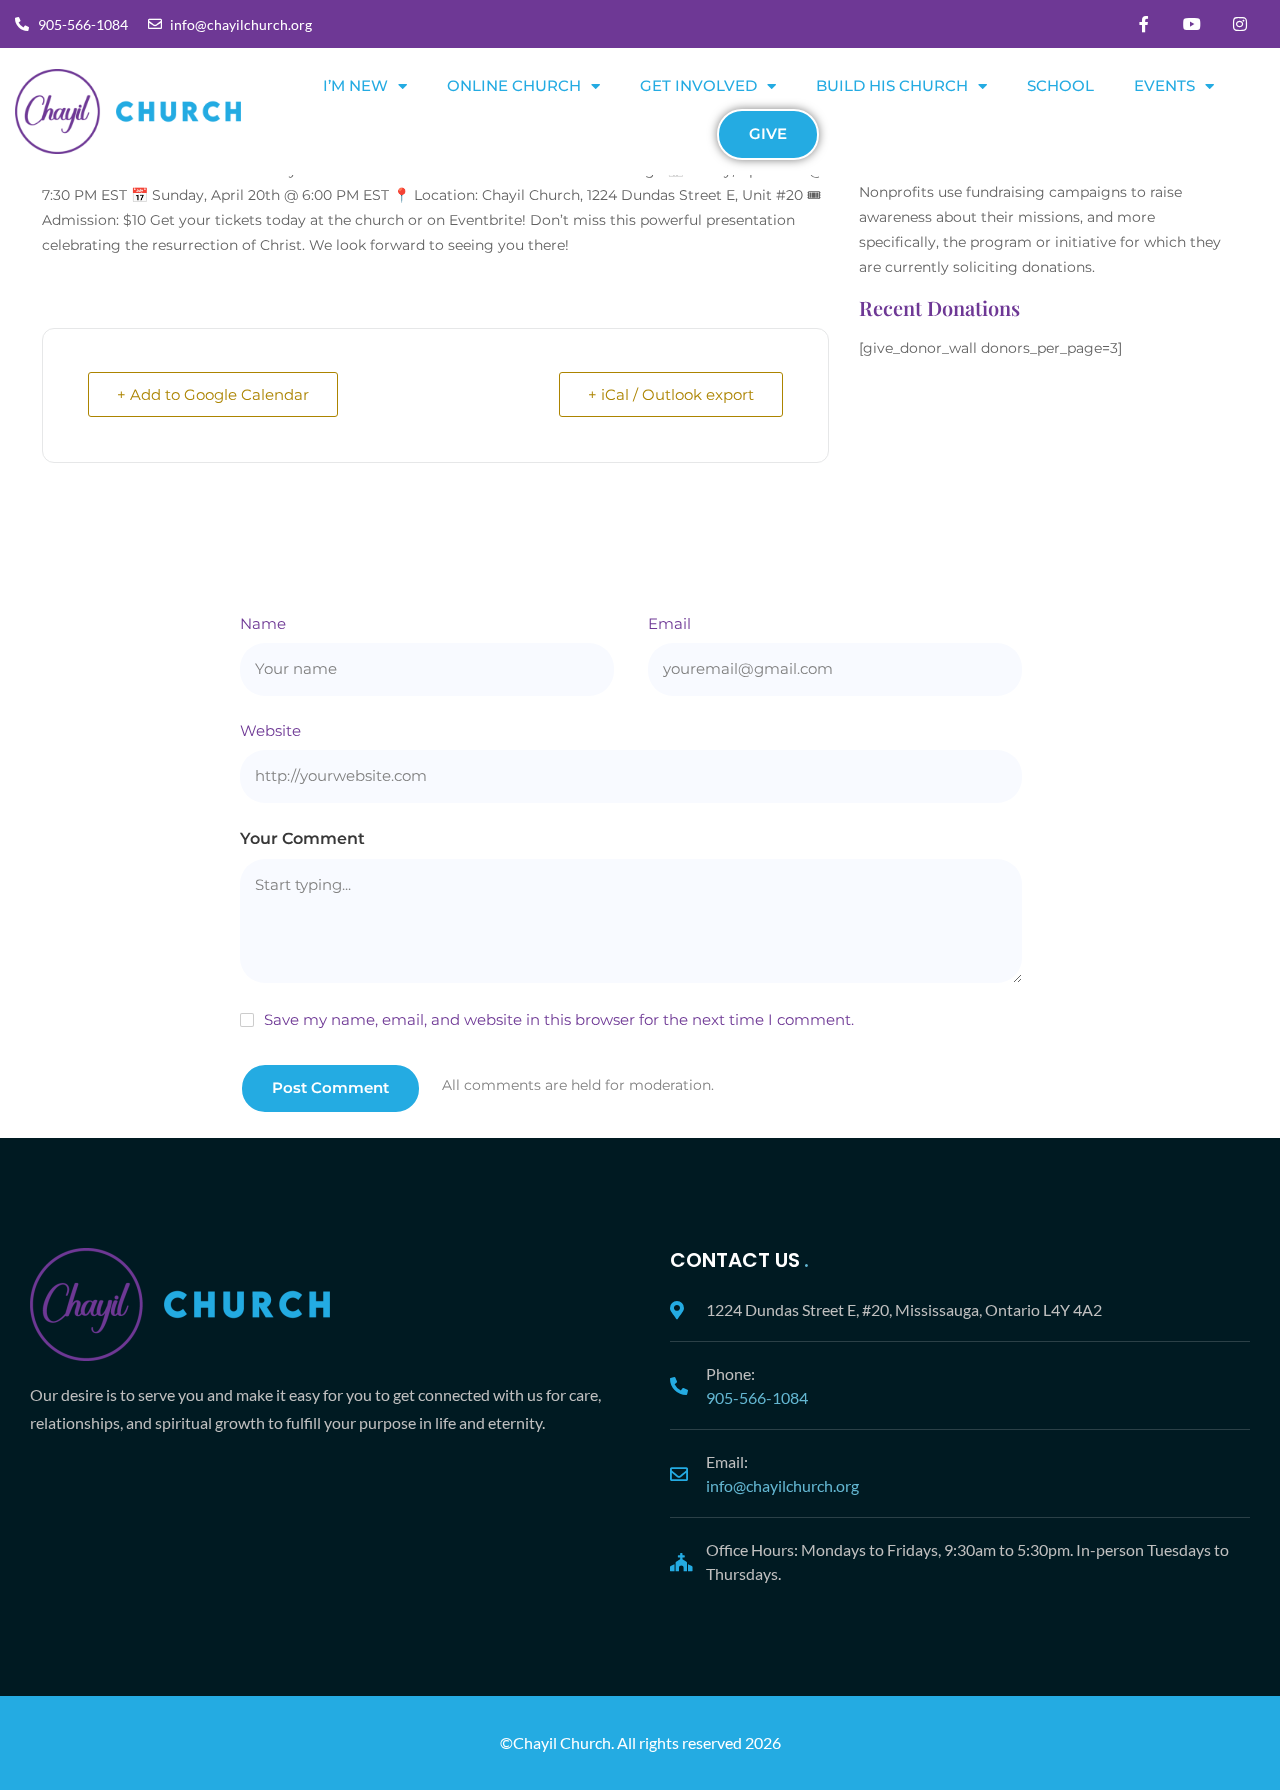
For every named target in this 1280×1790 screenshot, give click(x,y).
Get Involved (698, 85)
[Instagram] (1240, 24)
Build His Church (892, 85)
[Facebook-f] (1144, 24)
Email (669, 623)
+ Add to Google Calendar (213, 394)
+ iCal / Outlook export (671, 394)
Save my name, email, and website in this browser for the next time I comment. (559, 1019)
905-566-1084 (757, 1397)
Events (1164, 85)
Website (270, 730)
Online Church (514, 85)
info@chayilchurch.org (782, 1485)
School (1060, 85)
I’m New (355, 85)
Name (263, 623)
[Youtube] (1192, 24)
